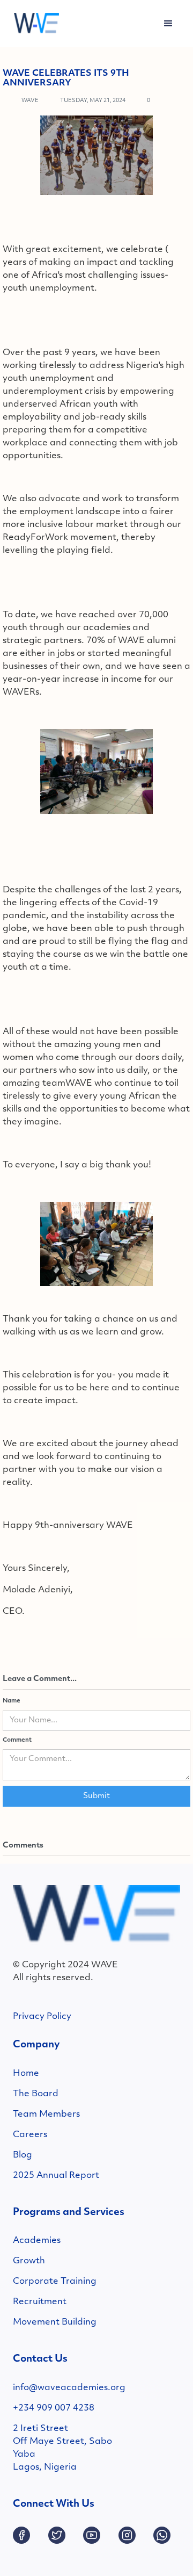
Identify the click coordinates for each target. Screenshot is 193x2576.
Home (26, 2074)
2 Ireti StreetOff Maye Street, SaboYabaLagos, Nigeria (62, 2448)
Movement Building (55, 2322)
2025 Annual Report (56, 2176)
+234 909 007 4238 (54, 2408)
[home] (34, 24)
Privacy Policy (42, 2017)
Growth (29, 2261)
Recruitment (40, 2302)
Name (12, 1701)
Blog (23, 2155)
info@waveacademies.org (69, 2388)
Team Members (46, 2115)
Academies (37, 2241)
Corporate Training (55, 2282)
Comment (17, 1740)
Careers (30, 2135)
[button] (168, 24)
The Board (36, 2094)
